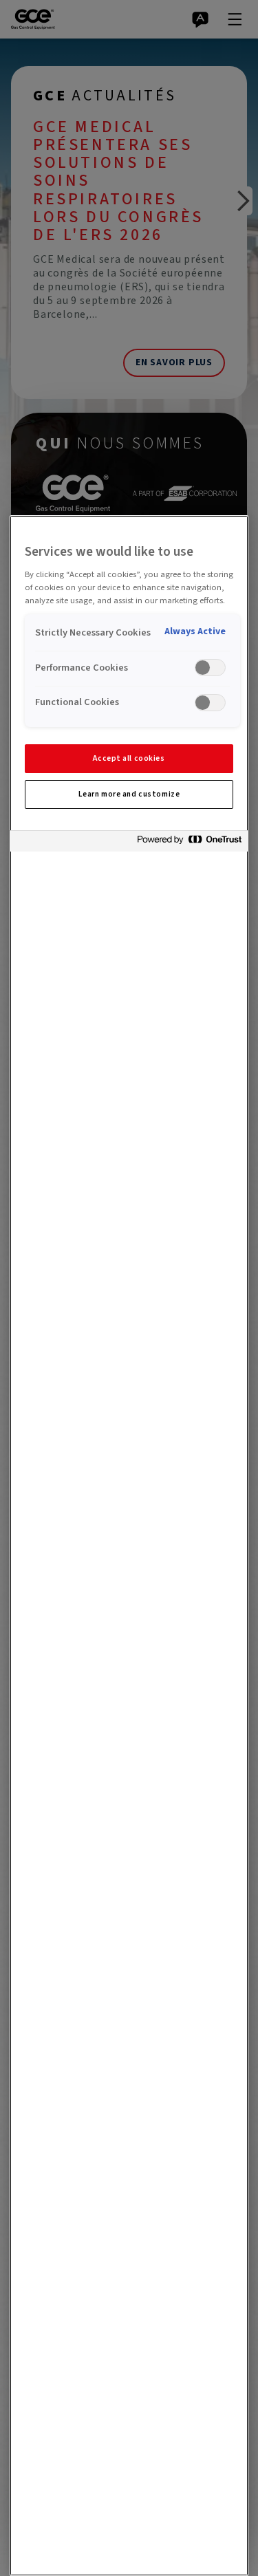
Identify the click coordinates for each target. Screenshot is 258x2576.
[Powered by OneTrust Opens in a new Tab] (189, 843)
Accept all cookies (129, 758)
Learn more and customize (129, 794)
